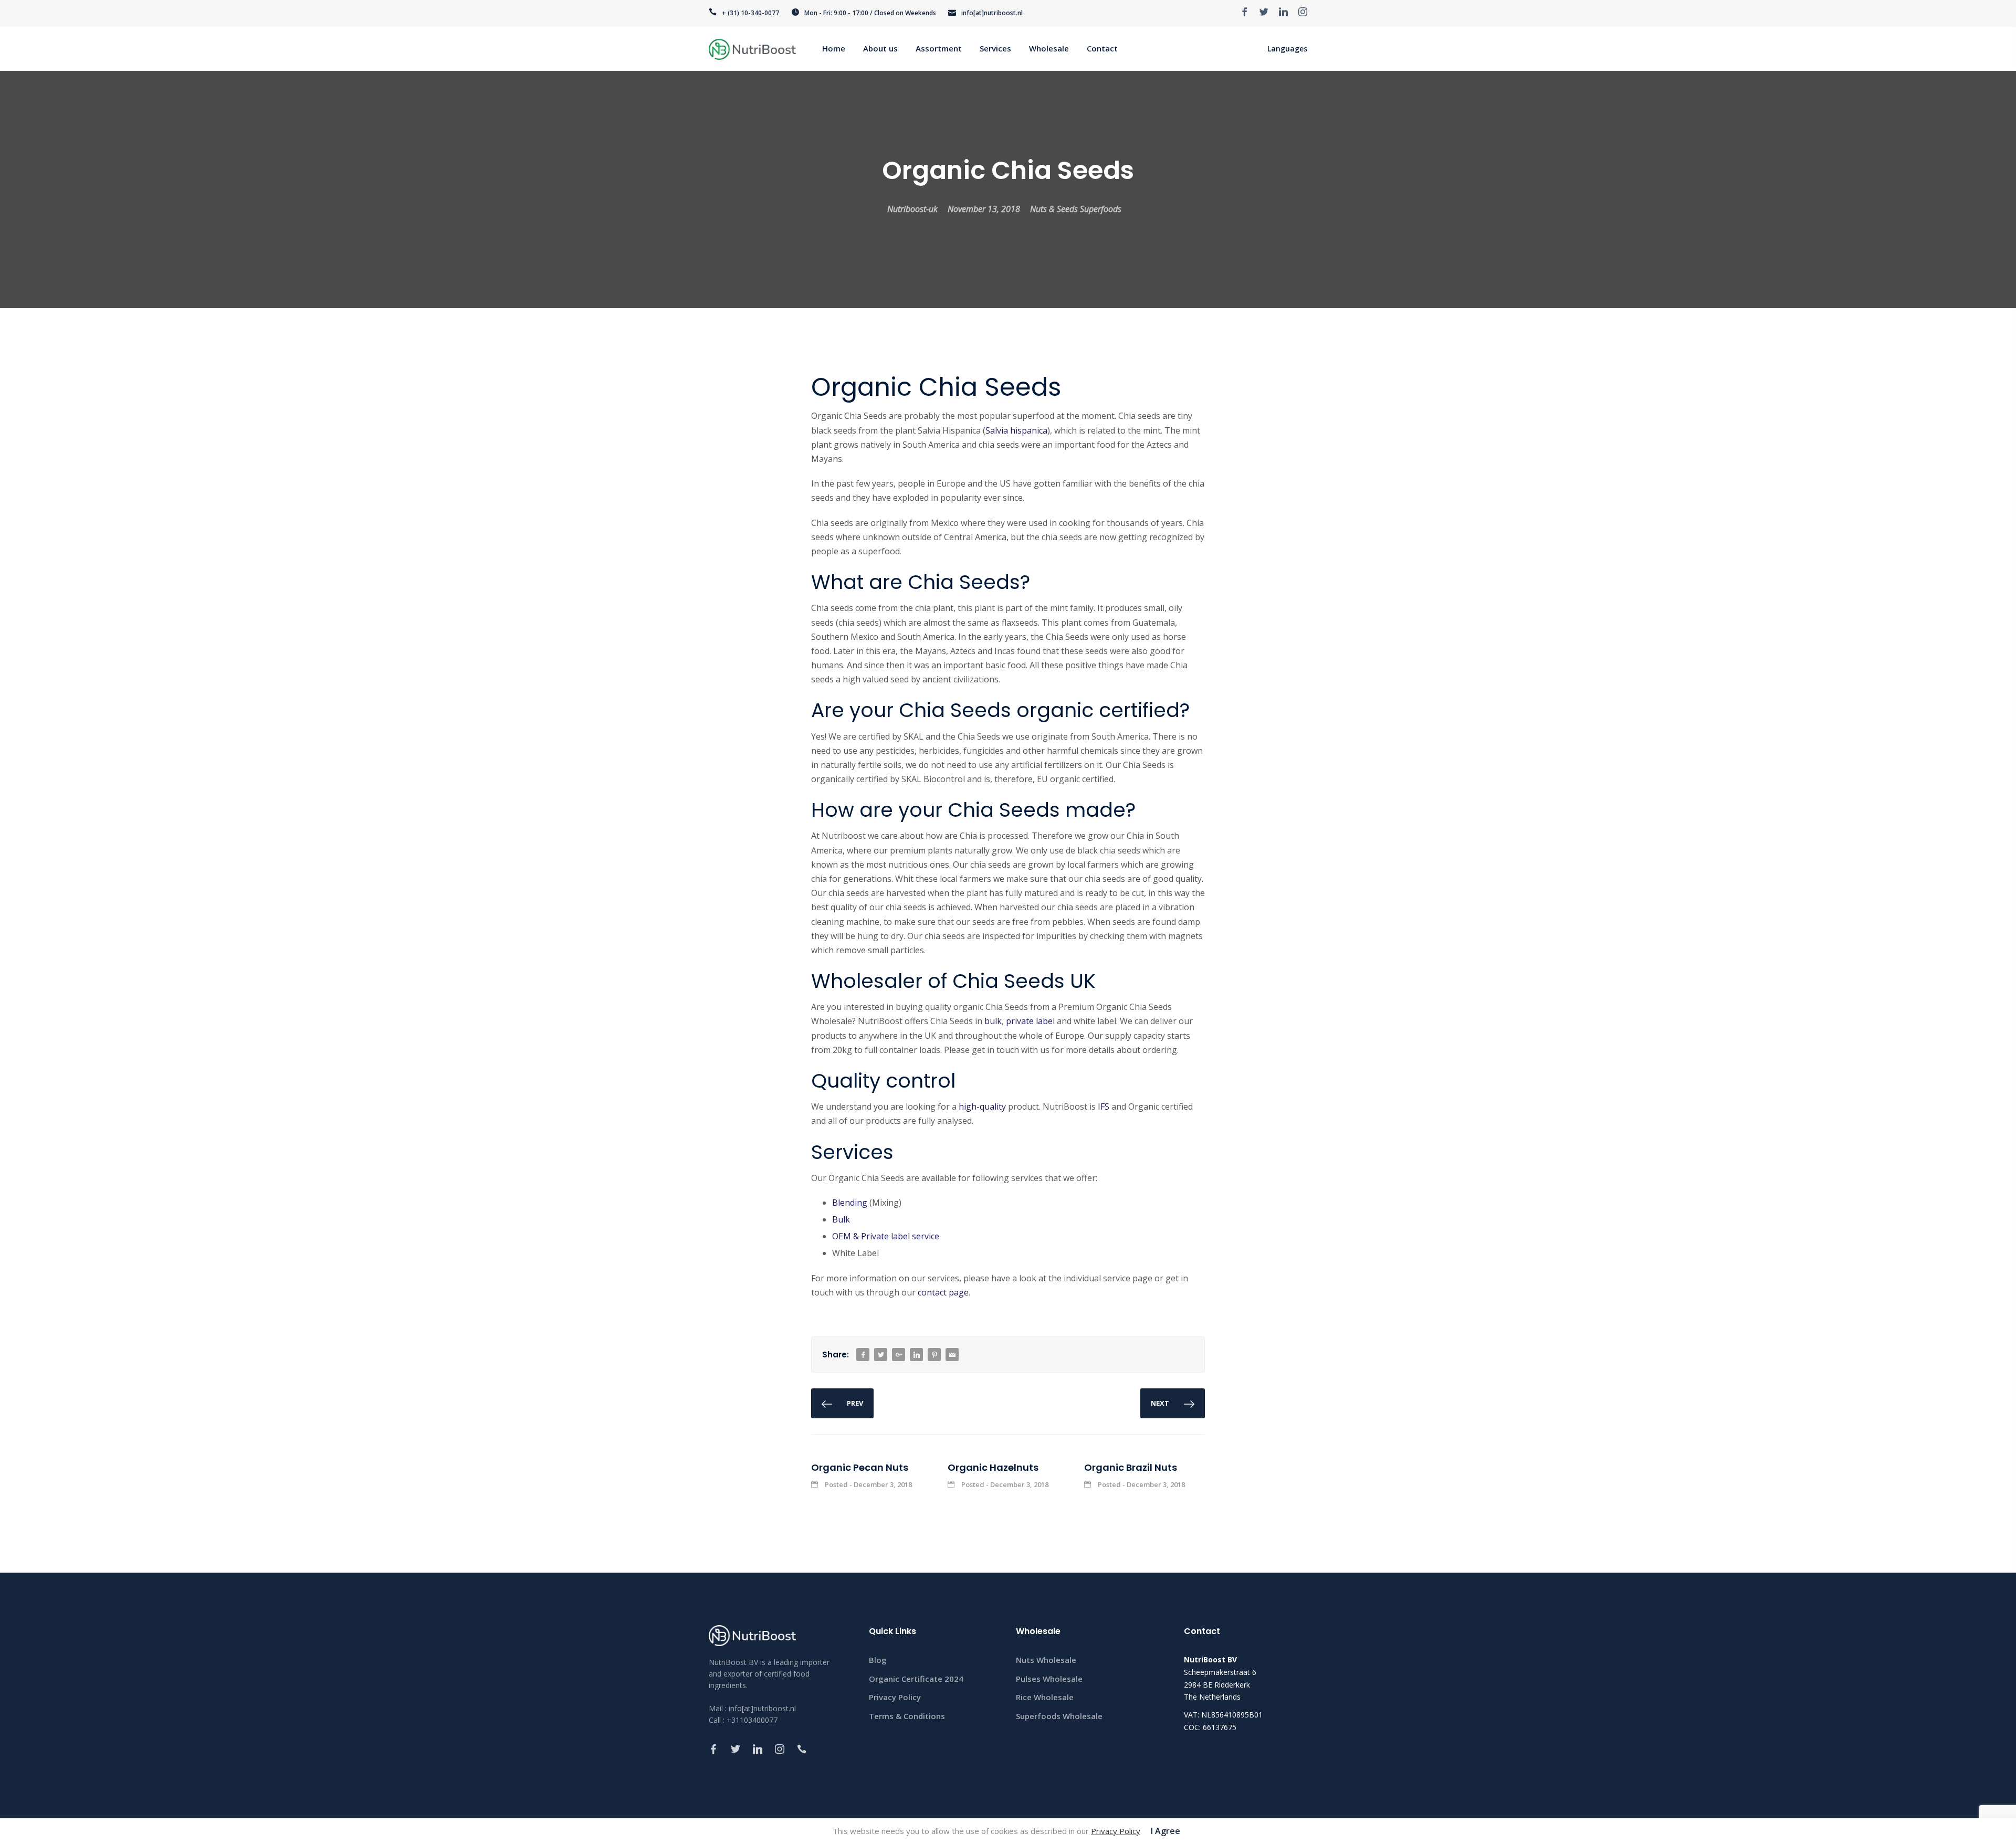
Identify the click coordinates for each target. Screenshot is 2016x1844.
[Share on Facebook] (863, 1355)
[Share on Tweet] (881, 1355)
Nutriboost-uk (912, 209)
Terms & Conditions (907, 1716)
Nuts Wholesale (1046, 1660)
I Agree (1165, 1831)
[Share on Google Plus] (899, 1355)
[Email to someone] (952, 1355)
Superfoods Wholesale (1059, 1716)
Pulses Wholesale (1049, 1679)
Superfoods (1101, 209)
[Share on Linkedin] (917, 1355)
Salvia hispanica (1016, 430)
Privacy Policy (895, 1697)
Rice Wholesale (1045, 1697)
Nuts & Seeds (1054, 209)
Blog (878, 1660)
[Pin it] (934, 1355)
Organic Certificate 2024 (916, 1679)
